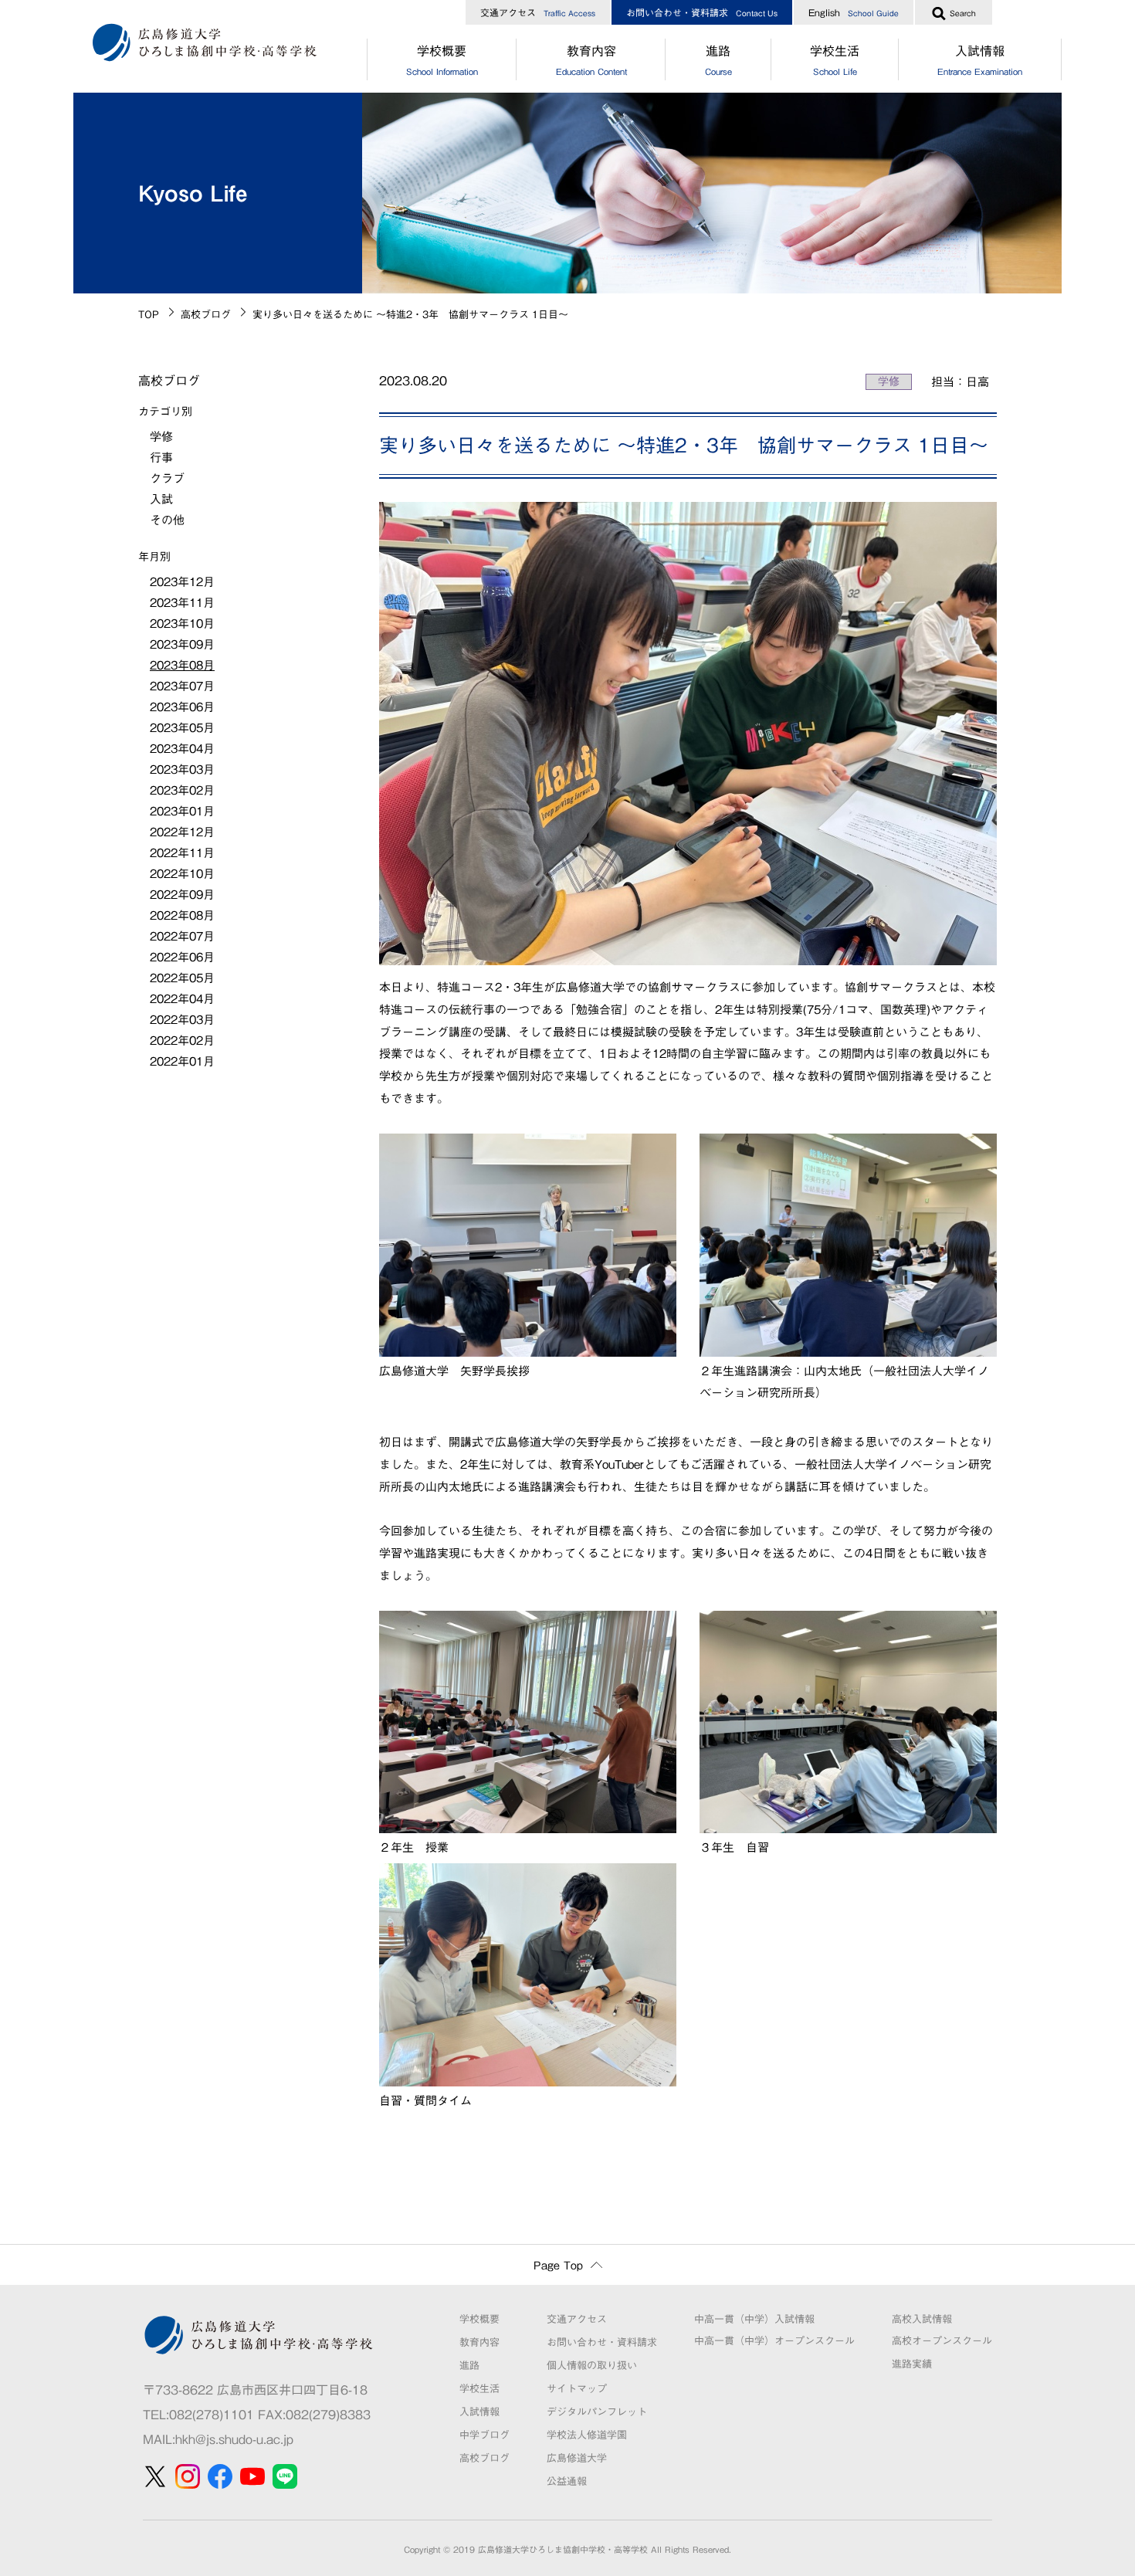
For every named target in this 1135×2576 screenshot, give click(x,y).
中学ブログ (484, 2435)
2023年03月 (182, 769)
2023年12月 (182, 582)
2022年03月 (182, 1020)
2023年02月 (182, 790)
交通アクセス (538, 12)
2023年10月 (182, 624)
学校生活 (835, 60)
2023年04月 (182, 749)
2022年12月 (182, 832)
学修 (889, 381)
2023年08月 (182, 665)
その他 (167, 520)
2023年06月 (182, 707)
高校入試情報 (922, 2319)
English (854, 12)
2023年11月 (182, 603)
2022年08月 (182, 915)
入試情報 (980, 60)
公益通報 (567, 2481)
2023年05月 (182, 728)
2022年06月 (182, 957)
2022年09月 (182, 895)
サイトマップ (577, 2389)
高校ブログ (206, 315)
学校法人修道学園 (587, 2435)
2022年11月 (182, 853)
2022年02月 (182, 1041)
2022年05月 (182, 978)
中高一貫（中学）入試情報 (754, 2319)
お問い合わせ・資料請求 (702, 12)
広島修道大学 (577, 2458)
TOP (149, 315)
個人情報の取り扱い (592, 2366)
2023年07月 (182, 686)
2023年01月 (182, 811)
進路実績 (912, 2364)
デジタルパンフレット (597, 2412)
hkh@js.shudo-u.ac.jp (234, 2439)
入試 (161, 499)
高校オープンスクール (942, 2341)
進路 (718, 60)
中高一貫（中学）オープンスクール (774, 2341)
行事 (161, 458)
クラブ (167, 478)
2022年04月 (182, 999)
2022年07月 (182, 936)
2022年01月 (182, 1061)
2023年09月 (182, 644)
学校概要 (442, 60)
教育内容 (591, 60)
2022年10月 (182, 874)
